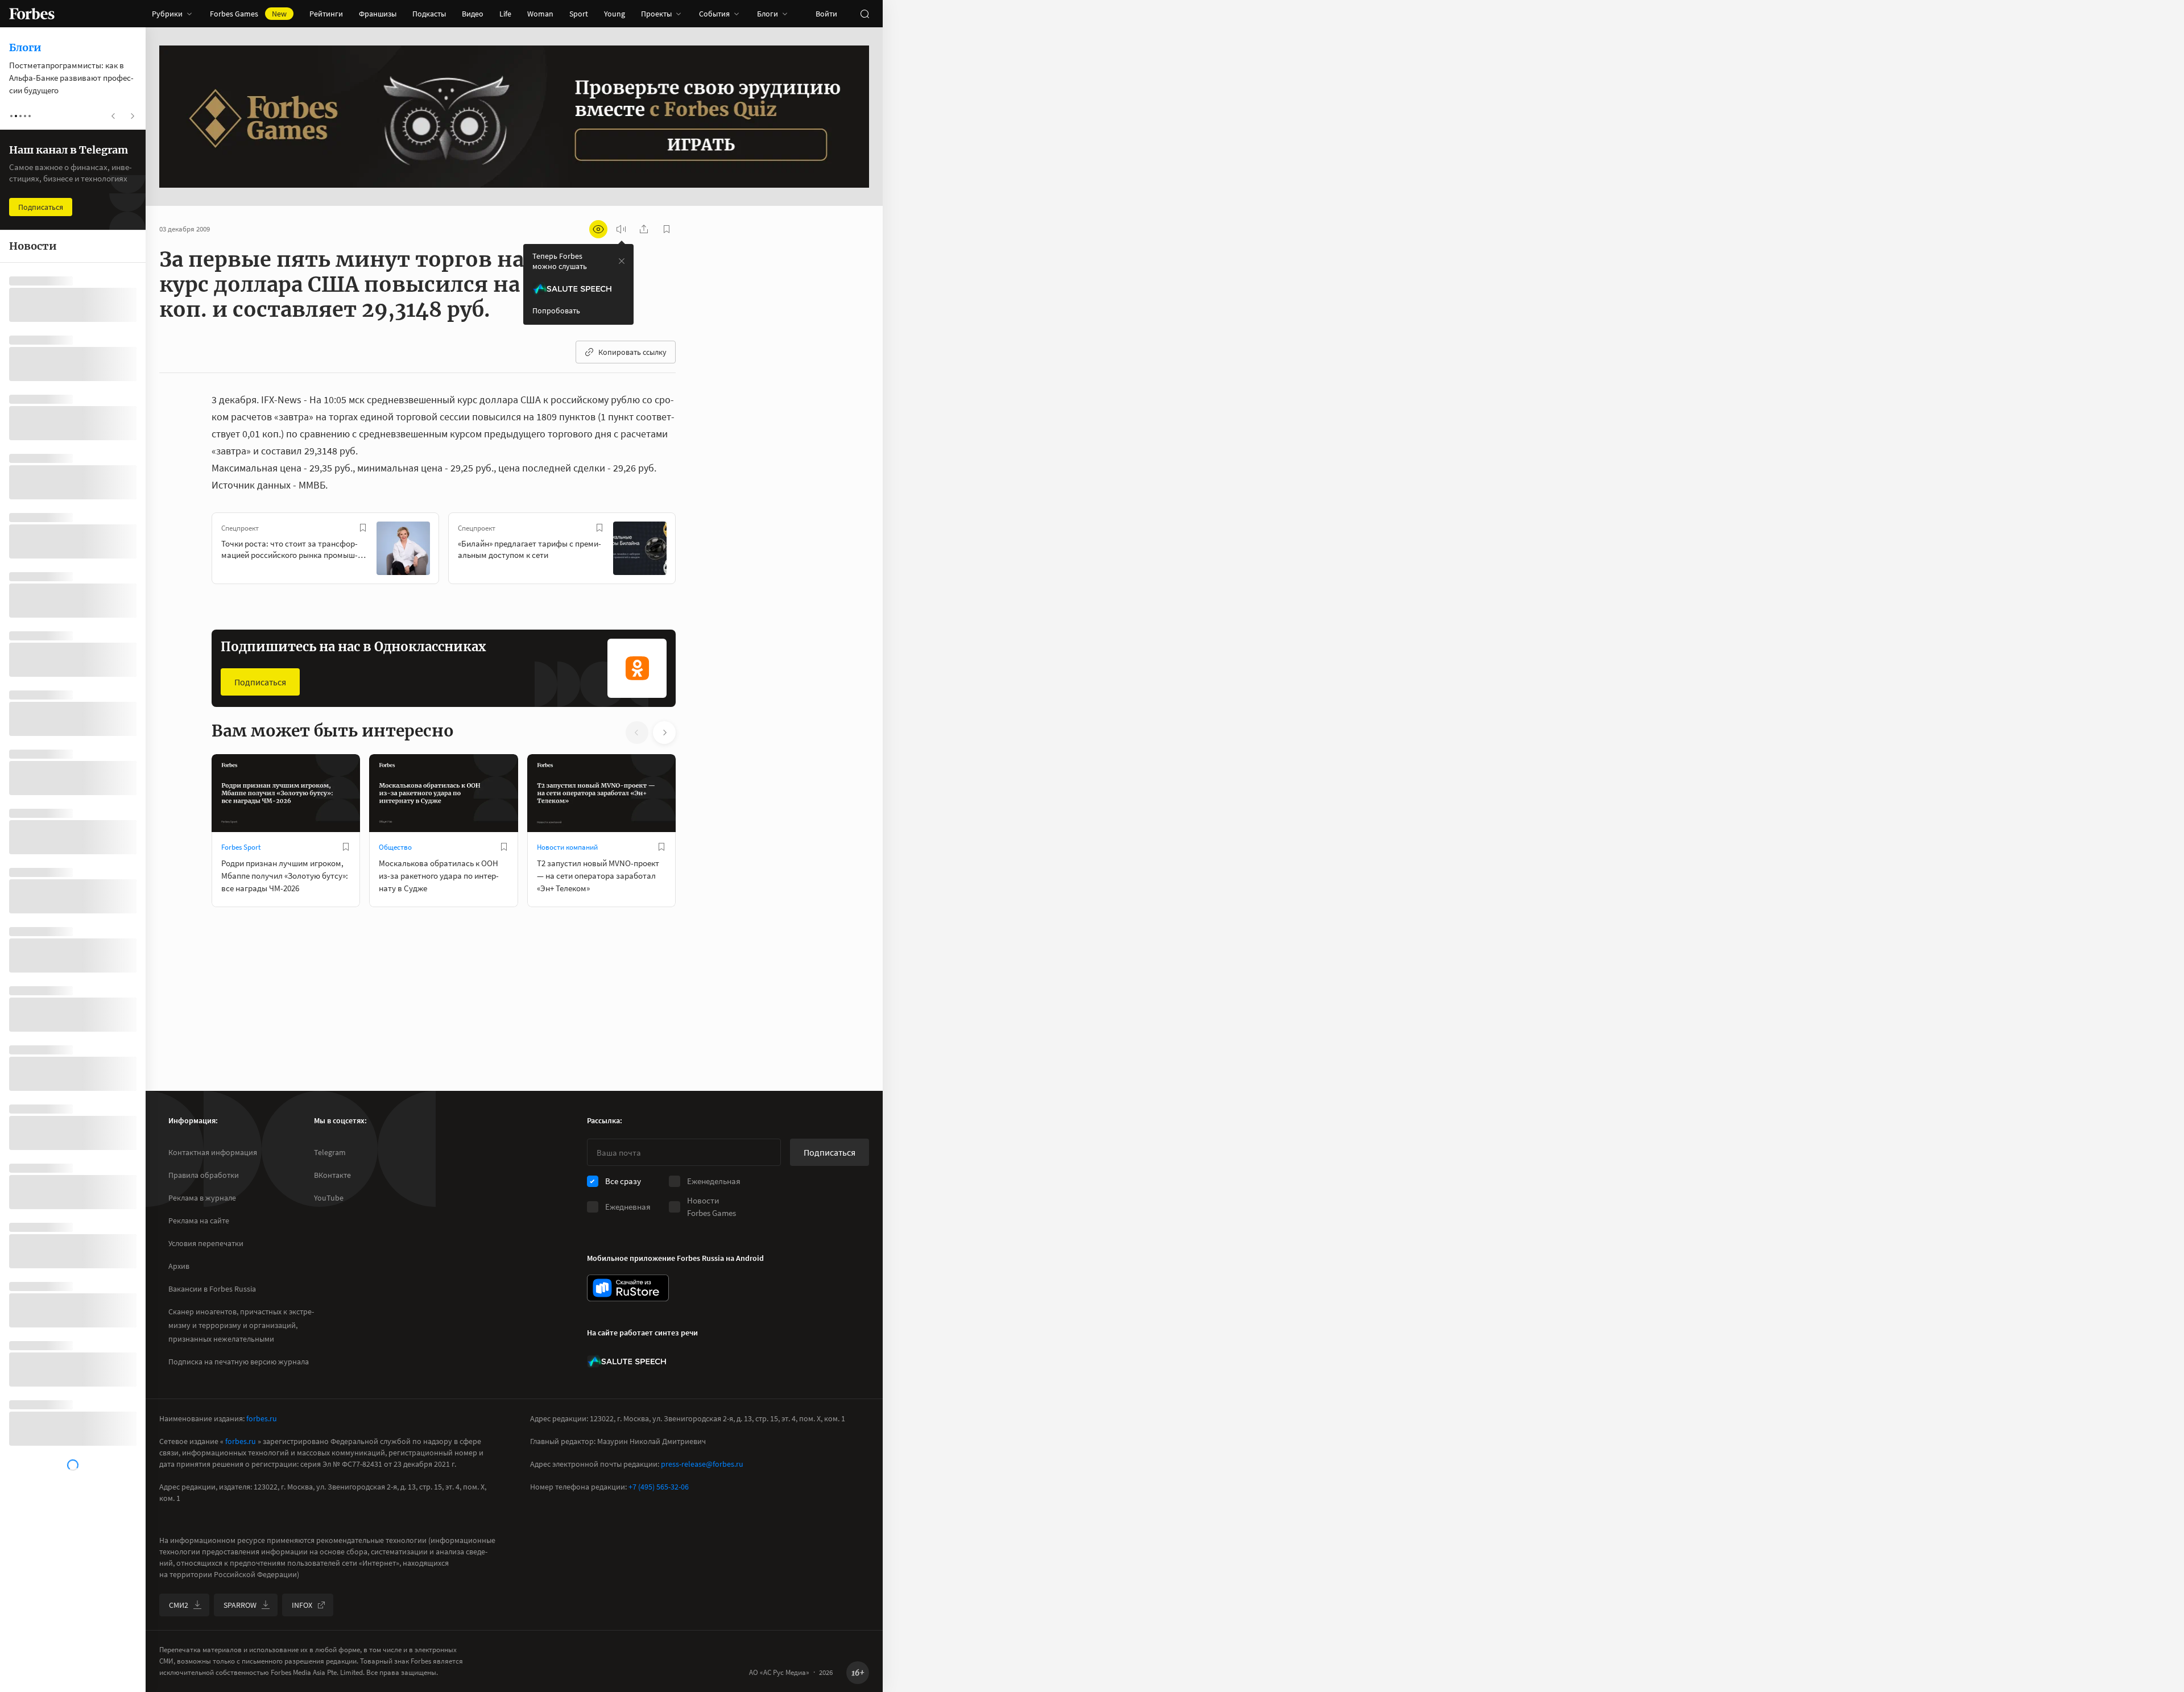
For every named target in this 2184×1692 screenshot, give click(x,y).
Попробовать (556, 311)
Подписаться (260, 682)
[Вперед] (694, 551)
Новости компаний (567, 847)
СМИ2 (179, 1605)
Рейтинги (326, 14)
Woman (540, 14)
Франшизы (378, 14)
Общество (395, 847)
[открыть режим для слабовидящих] (598, 229)
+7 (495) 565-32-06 (659, 1487)
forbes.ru (262, 1418)
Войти (826, 14)
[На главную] (32, 14)
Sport (579, 14)
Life (505, 14)
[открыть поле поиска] (864, 14)
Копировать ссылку (632, 352)
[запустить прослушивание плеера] (621, 229)
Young (615, 14)
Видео (473, 14)
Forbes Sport (241, 847)
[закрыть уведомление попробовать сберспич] (622, 261)
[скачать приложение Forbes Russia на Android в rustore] (628, 1288)
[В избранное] (363, 528)
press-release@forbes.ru (702, 1464)
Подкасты (429, 14)
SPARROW (240, 1605)
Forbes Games (248, 14)
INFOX (302, 1605)
